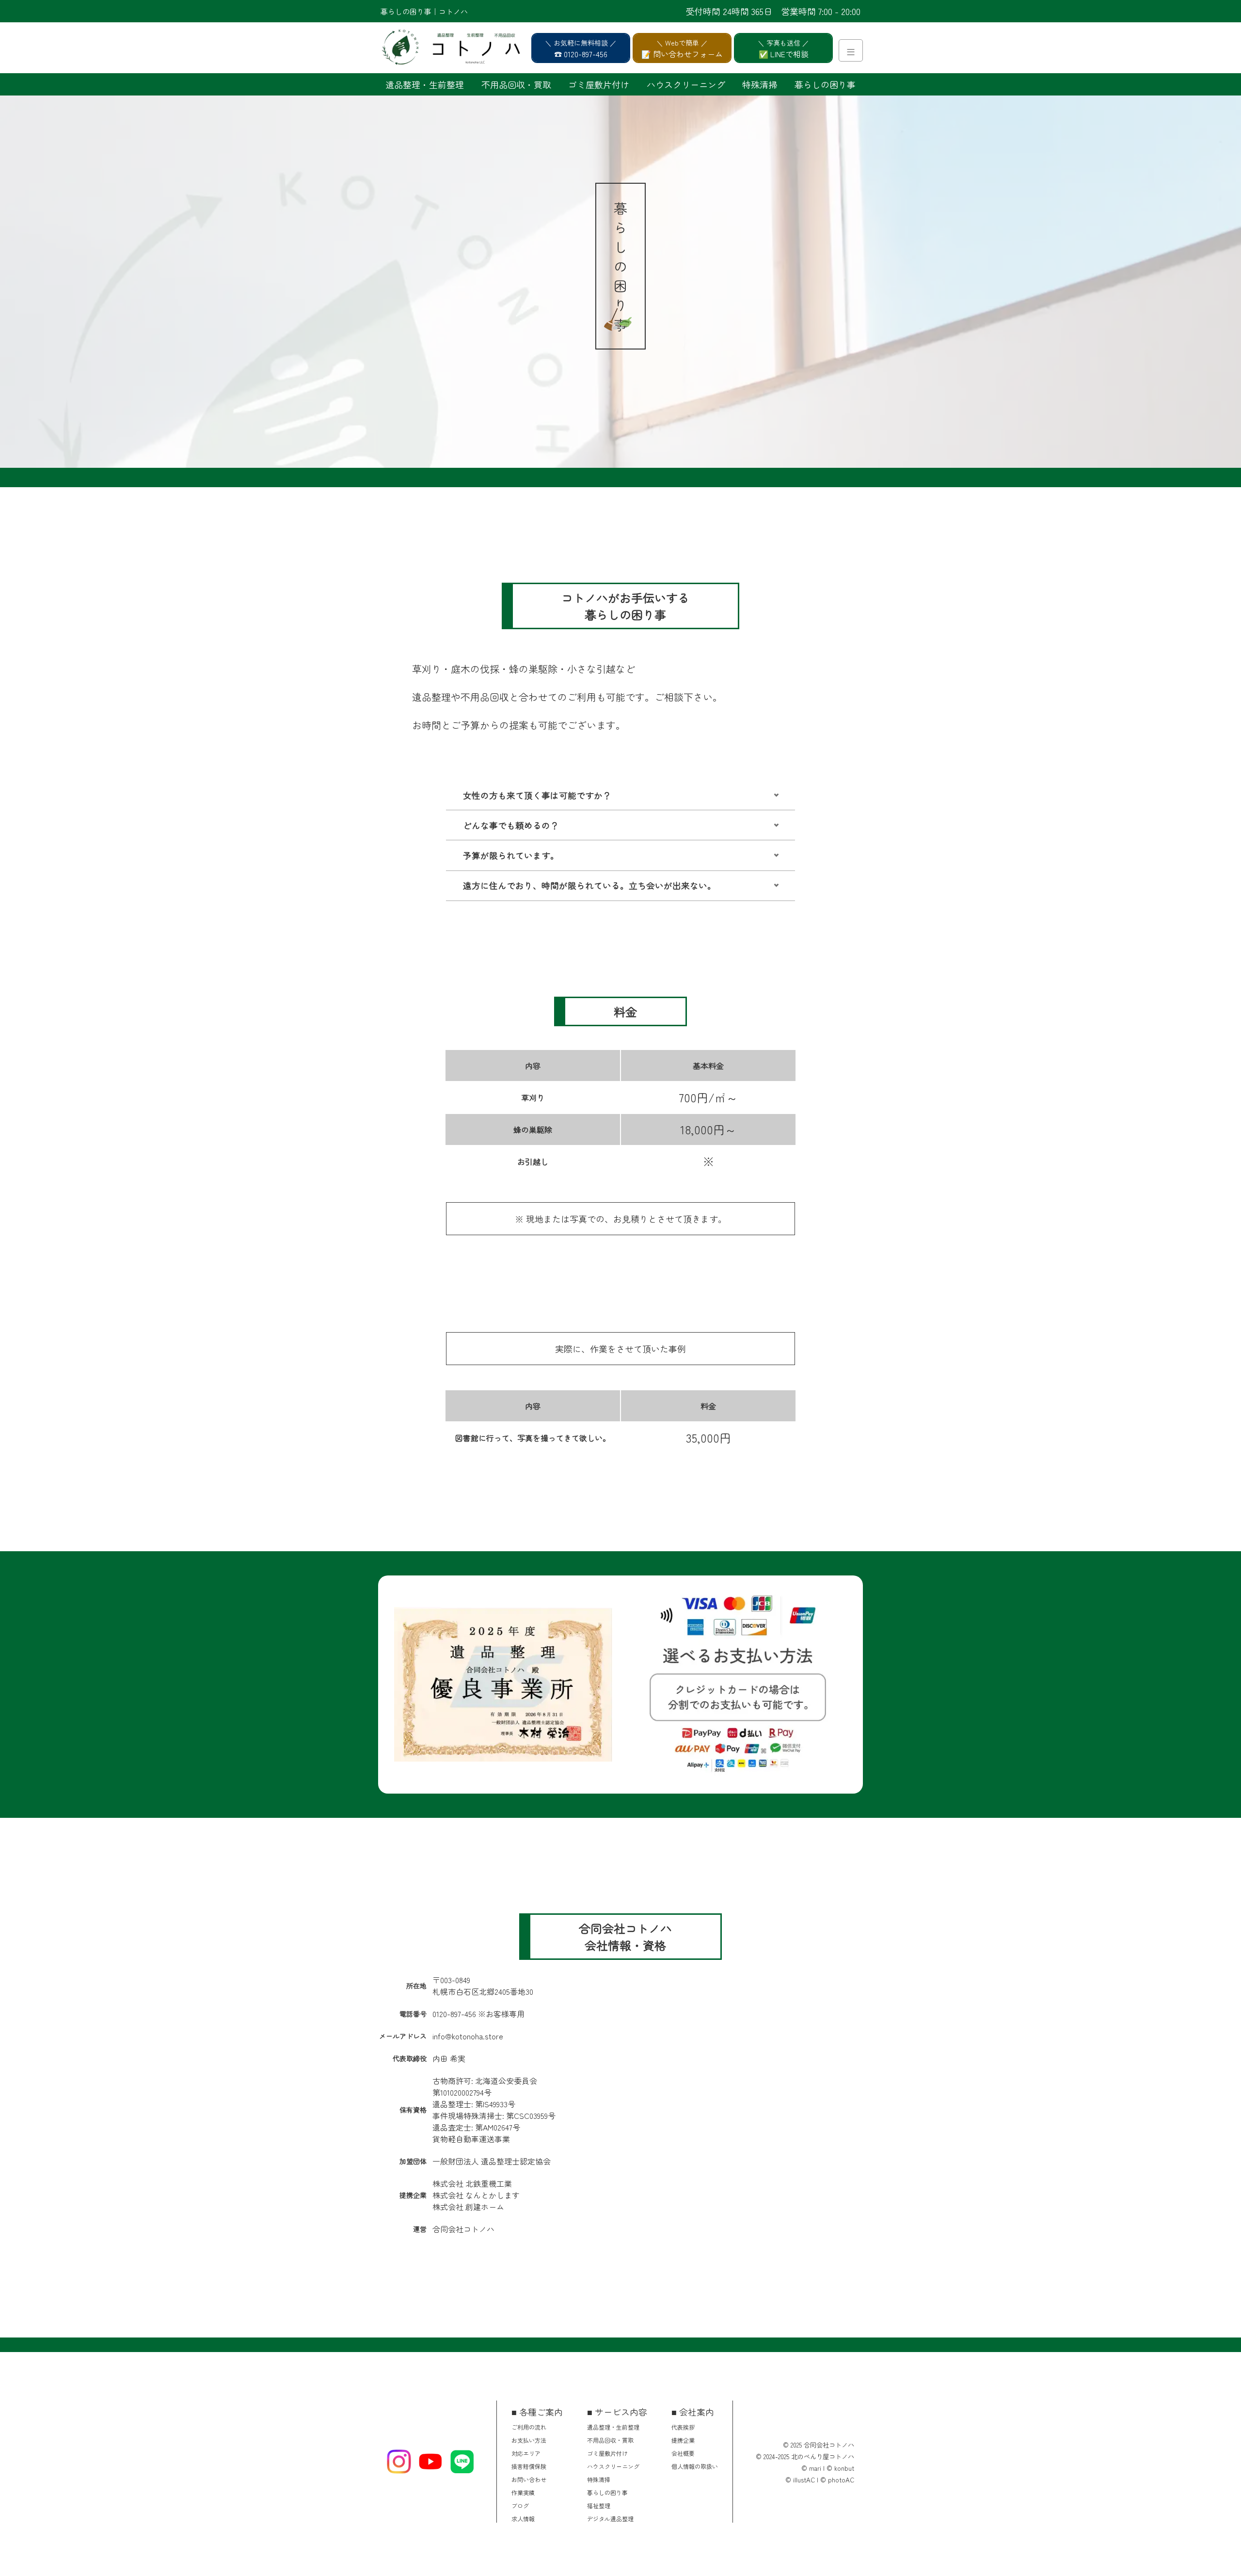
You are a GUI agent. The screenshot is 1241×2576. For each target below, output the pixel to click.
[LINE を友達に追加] (462, 2462)
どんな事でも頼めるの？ (511, 825)
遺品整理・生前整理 (425, 84)
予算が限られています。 (511, 855)
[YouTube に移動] (430, 2462)
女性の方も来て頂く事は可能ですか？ (537, 795)
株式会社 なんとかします (476, 2195)
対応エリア (526, 2453)
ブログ (520, 2505)
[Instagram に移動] (399, 2462)
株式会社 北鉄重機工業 (472, 2183)
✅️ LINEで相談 (784, 54)
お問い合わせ (529, 2479)
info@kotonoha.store (468, 2036)
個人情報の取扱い (695, 2466)
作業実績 (523, 2492)
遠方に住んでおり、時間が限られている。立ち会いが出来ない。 (589, 885)
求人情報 (523, 2519)
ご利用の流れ (529, 2427)
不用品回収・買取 (516, 84)
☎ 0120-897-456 (581, 54)
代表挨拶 (683, 2427)
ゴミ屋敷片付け (599, 84)
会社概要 (683, 2453)
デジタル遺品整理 (610, 2519)
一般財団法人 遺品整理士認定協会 (492, 2161)
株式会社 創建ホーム (468, 2207)
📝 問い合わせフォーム (682, 54)
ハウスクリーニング (686, 84)
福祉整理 (599, 2505)
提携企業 (683, 2440)
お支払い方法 (529, 2440)
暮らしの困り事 (825, 84)
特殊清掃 (760, 84)
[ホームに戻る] (427, 48)
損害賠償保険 (529, 2466)
